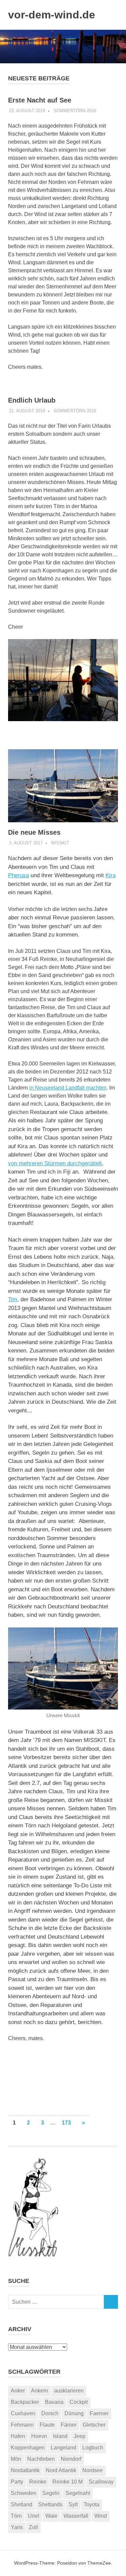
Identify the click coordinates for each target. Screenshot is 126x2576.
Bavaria (54, 2402)
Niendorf (71, 2459)
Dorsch (50, 2413)
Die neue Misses (34, 832)
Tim (13, 1299)
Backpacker (25, 2402)
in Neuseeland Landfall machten (68, 1088)
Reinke (38, 2482)
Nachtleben (41, 2459)
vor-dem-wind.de (52, 15)
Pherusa (18, 875)
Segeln (51, 2493)
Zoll (33, 2527)
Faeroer (99, 2413)
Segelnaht (78, 2493)
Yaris (17, 2527)
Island (60, 2436)
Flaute (47, 2425)
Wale (51, 2516)
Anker (18, 2391)
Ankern (39, 2391)
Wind (101, 2516)
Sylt (73, 2504)
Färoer (69, 2425)
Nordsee (93, 2470)
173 (66, 2123)
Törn (16, 2516)
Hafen (18, 2436)
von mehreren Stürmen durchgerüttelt (55, 1163)
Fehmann (22, 2425)
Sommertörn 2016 (75, 111)
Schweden (24, 2493)
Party (17, 2482)
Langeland (64, 2448)
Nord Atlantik (61, 2470)
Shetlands (50, 2504)
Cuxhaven (23, 2413)
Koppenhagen (28, 2448)
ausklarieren (69, 2391)
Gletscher (94, 2425)
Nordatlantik (25, 2470)
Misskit (60, 843)
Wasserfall (76, 2516)
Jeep (79, 2436)
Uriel (34, 2516)
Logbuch (93, 2448)
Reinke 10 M (68, 2482)
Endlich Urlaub (32, 400)
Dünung (74, 2413)
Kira (111, 875)
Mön (16, 2459)
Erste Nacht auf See (40, 100)
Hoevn (39, 2436)
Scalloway (101, 2482)
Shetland (22, 2504)
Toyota (92, 2504)
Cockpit (79, 2402)
